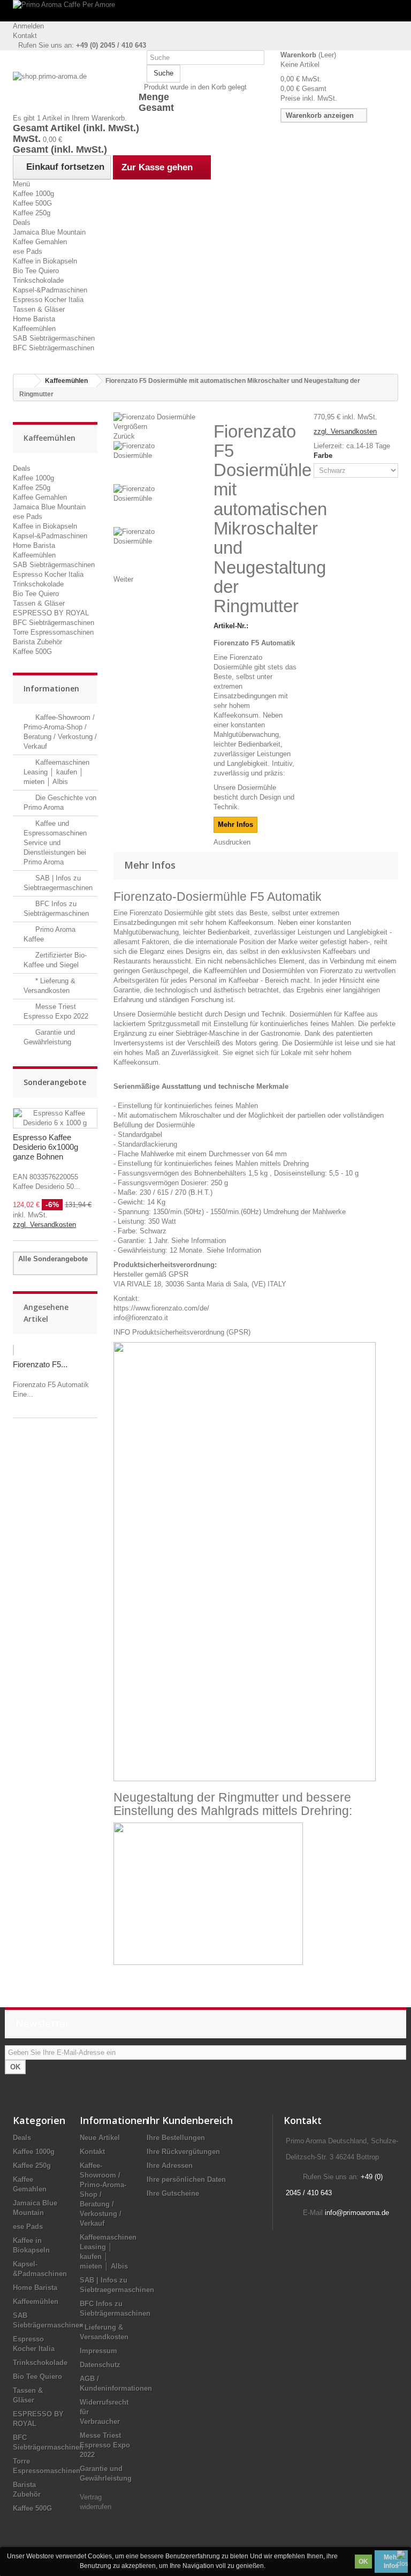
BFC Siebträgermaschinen (54, 348)
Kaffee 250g (32, 213)
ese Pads (28, 251)
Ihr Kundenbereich (190, 2120)
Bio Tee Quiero (36, 271)
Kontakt (25, 36)
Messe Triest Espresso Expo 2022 (105, 2445)
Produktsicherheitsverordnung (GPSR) (191, 1332)
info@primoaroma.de (357, 2213)
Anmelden (28, 26)
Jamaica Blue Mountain (49, 232)
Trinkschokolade (38, 280)
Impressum (98, 2351)
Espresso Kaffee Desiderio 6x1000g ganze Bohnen (45, 1147)
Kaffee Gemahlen (40, 242)
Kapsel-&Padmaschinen (50, 290)
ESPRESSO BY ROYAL (51, 613)
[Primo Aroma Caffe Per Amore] (205, 11)
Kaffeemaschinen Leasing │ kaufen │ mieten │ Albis (56, 772)
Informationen (51, 688)
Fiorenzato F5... (40, 1364)
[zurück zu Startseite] (24, 381)
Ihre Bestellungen (176, 2138)
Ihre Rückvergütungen (183, 2152)
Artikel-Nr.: (231, 626)
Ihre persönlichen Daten (186, 2179)
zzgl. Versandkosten (44, 1225)
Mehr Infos (391, 2562)
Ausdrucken (232, 842)
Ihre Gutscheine (173, 2193)
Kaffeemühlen (34, 329)
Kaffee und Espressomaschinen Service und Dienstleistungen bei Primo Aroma (55, 843)
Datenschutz (100, 2365)
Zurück (124, 436)
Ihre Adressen (170, 2166)
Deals (22, 223)
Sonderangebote (55, 1082)
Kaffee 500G (32, 203)
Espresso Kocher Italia (48, 300)
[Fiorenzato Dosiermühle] (155, 463)
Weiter (123, 579)
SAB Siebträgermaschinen (54, 338)
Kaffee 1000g (33, 194)
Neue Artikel (100, 2138)
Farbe (324, 455)
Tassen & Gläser (39, 309)
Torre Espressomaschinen (53, 632)
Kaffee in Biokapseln (45, 261)
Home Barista (34, 319)
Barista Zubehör (37, 642)
